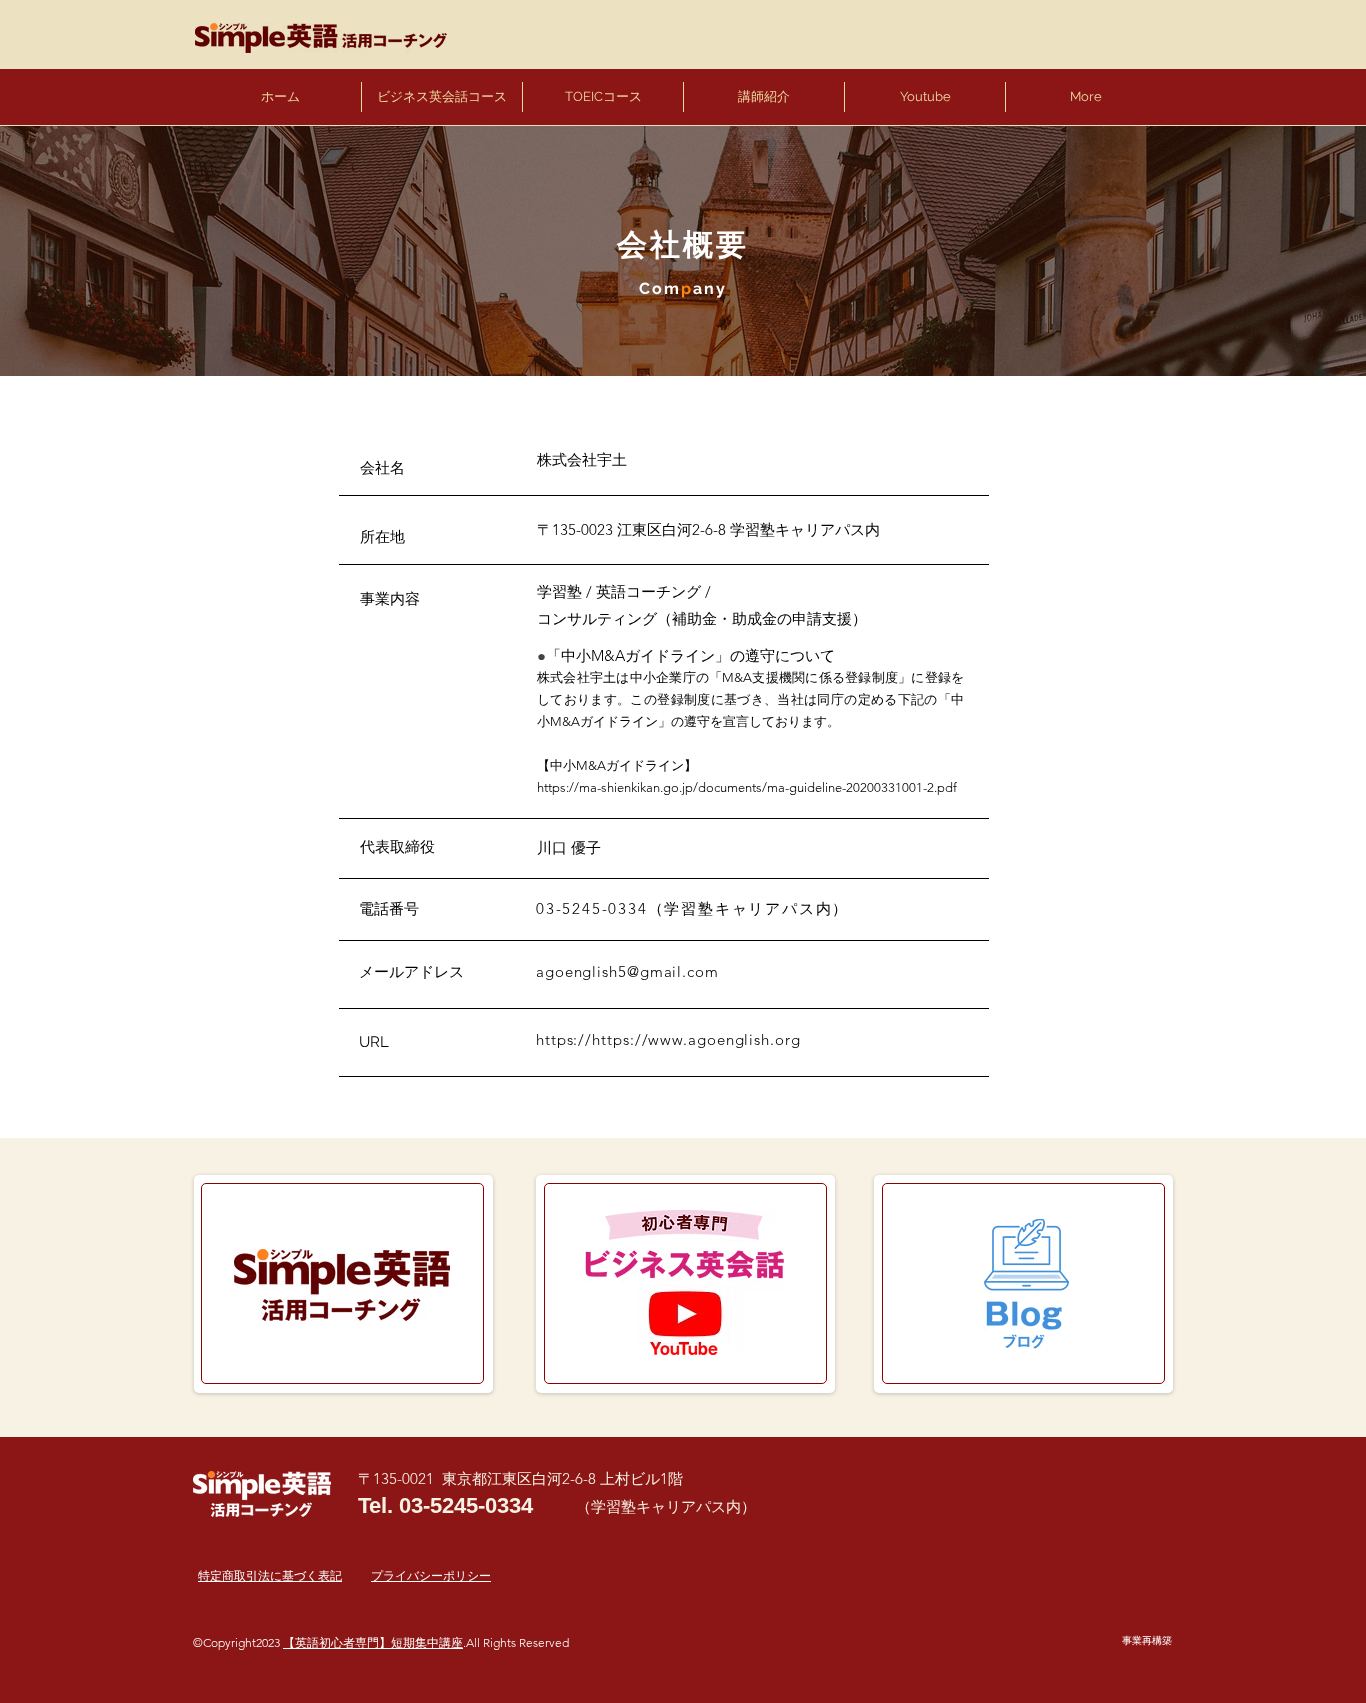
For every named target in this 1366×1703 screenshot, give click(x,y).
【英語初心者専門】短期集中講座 (373, 1642)
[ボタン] (346, 1284)
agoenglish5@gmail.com (627, 971)
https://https (583, 1039)
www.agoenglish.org (724, 1039)
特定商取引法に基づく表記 (270, 1575)
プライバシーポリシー (431, 1575)
